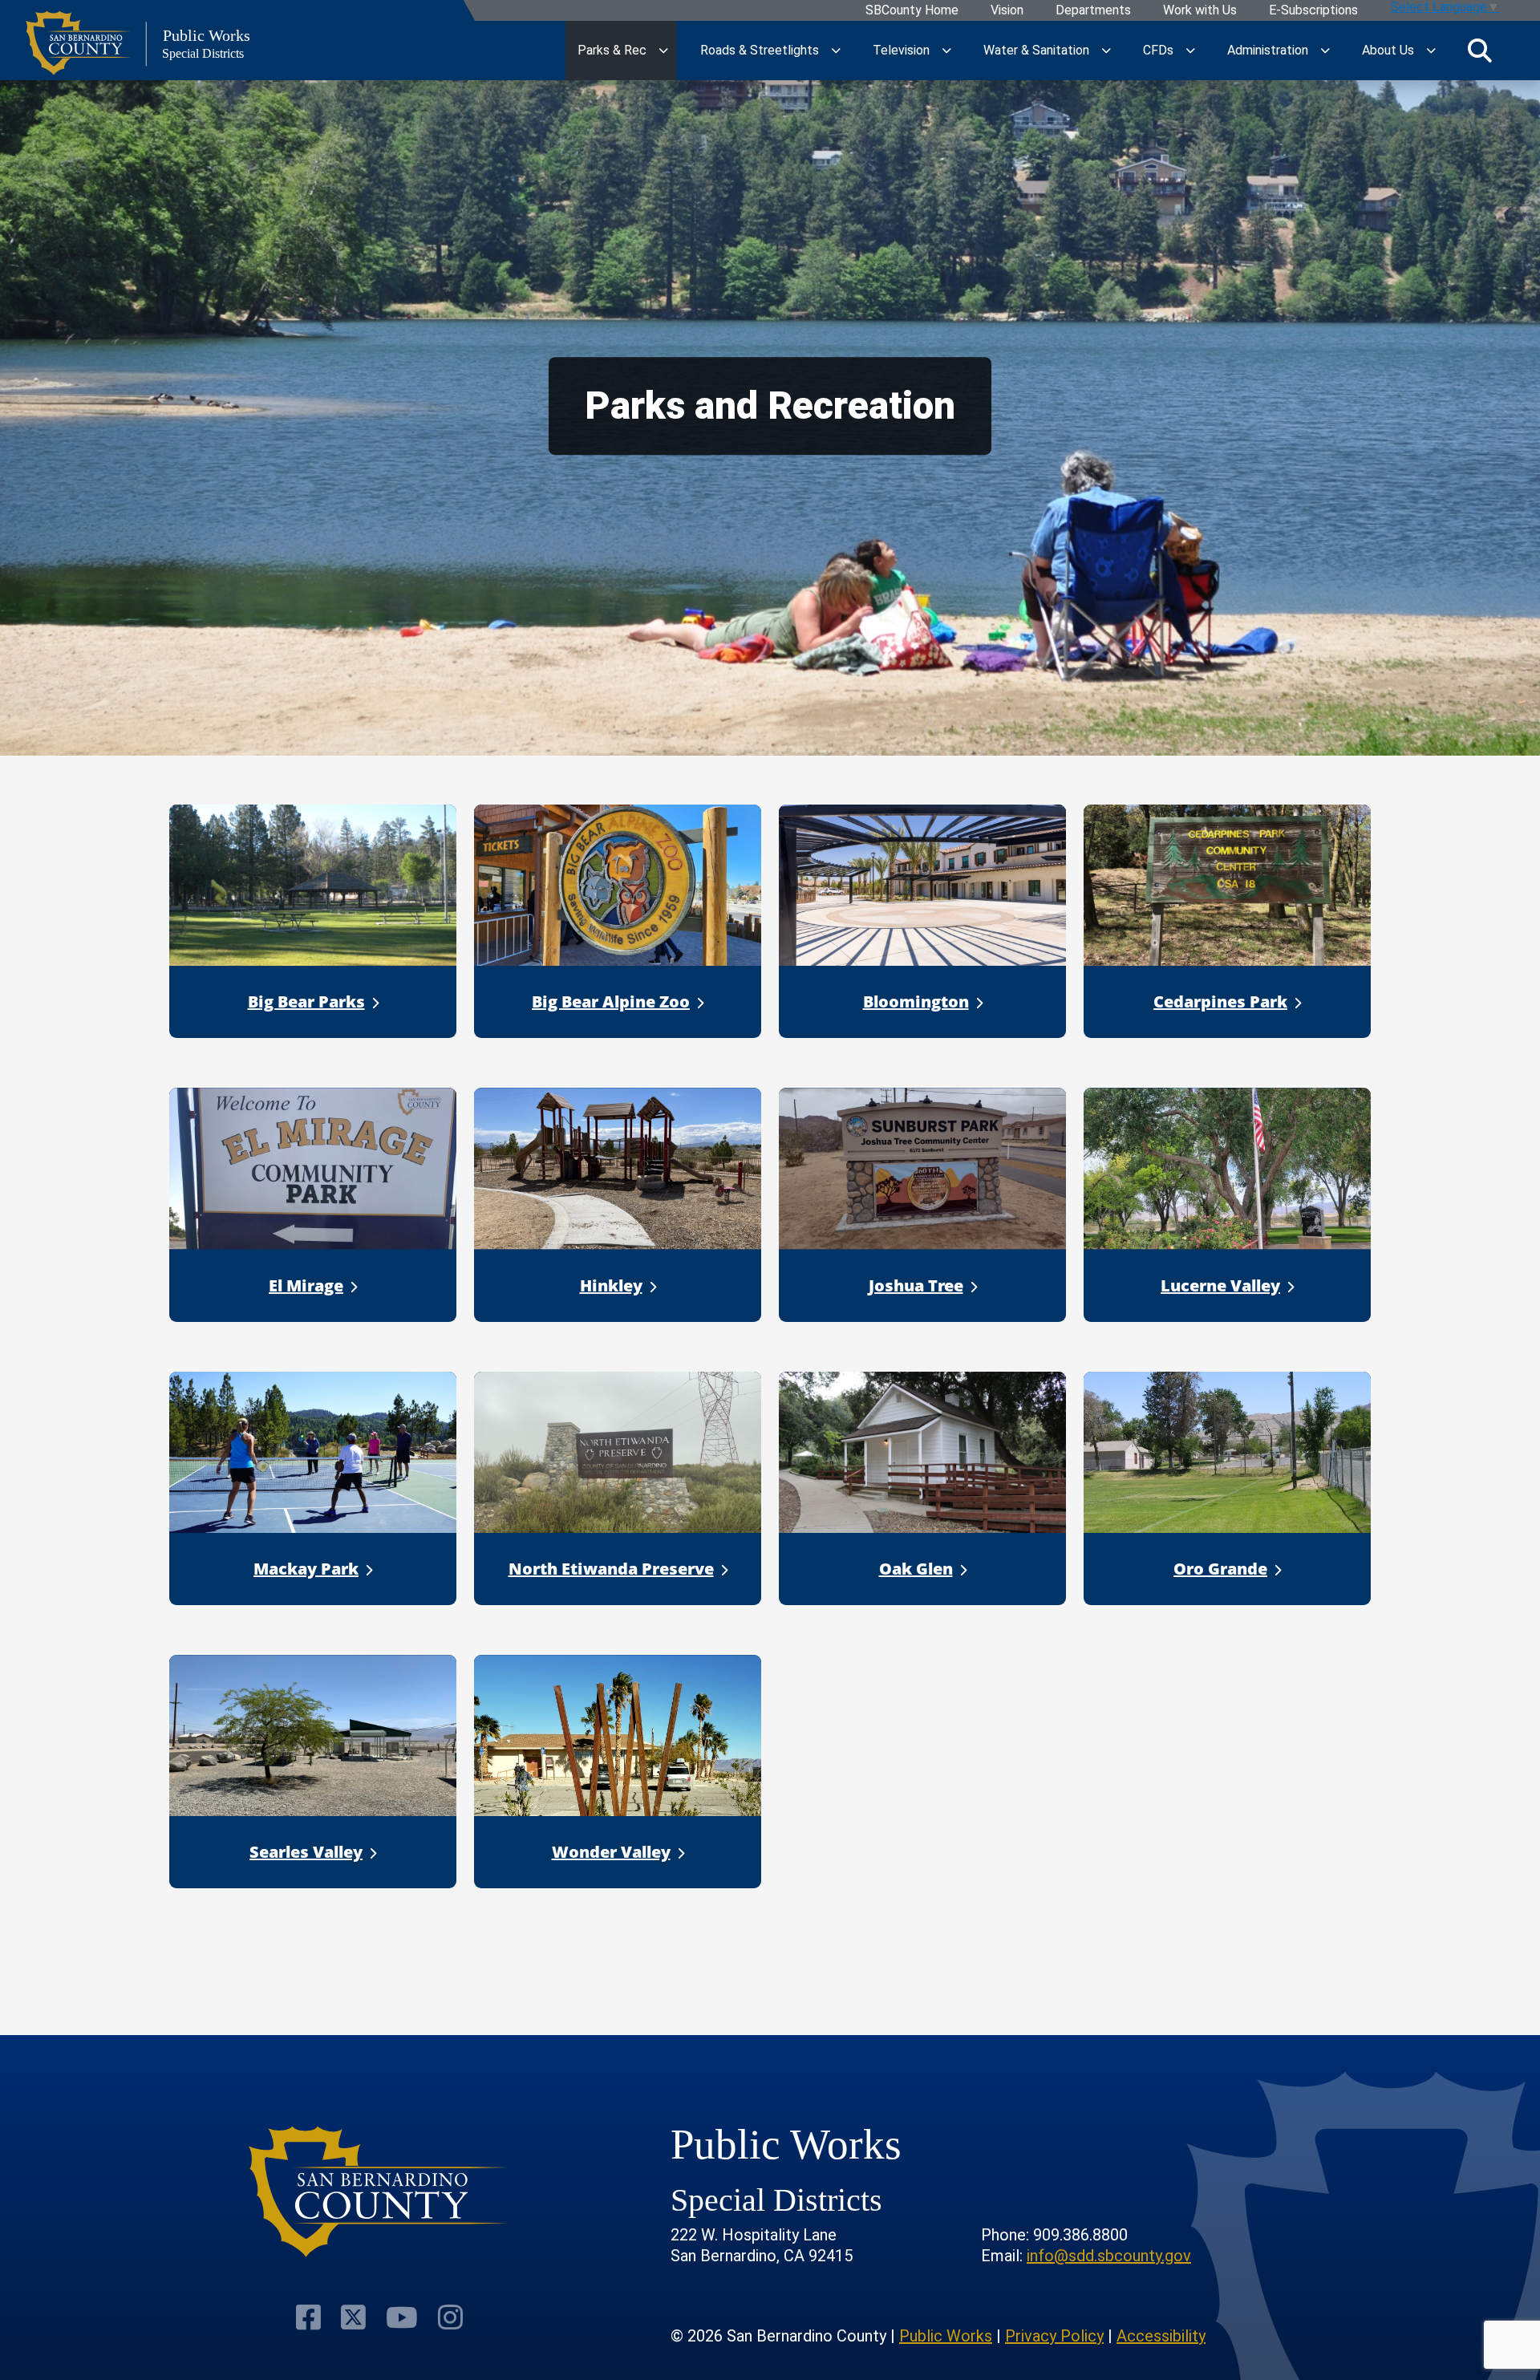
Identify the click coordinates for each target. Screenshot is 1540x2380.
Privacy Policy (1054, 2336)
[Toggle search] (1480, 51)
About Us (1388, 50)
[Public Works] (379, 2192)
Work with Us (1200, 11)
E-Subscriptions (1313, 11)
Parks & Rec (612, 50)
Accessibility (1161, 2336)
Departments (1093, 11)
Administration (1268, 50)
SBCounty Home (912, 11)
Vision (1007, 11)
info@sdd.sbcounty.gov (1109, 2256)
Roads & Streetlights (760, 50)
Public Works (946, 2336)
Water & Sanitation (1036, 50)
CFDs (1158, 50)
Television (901, 50)
